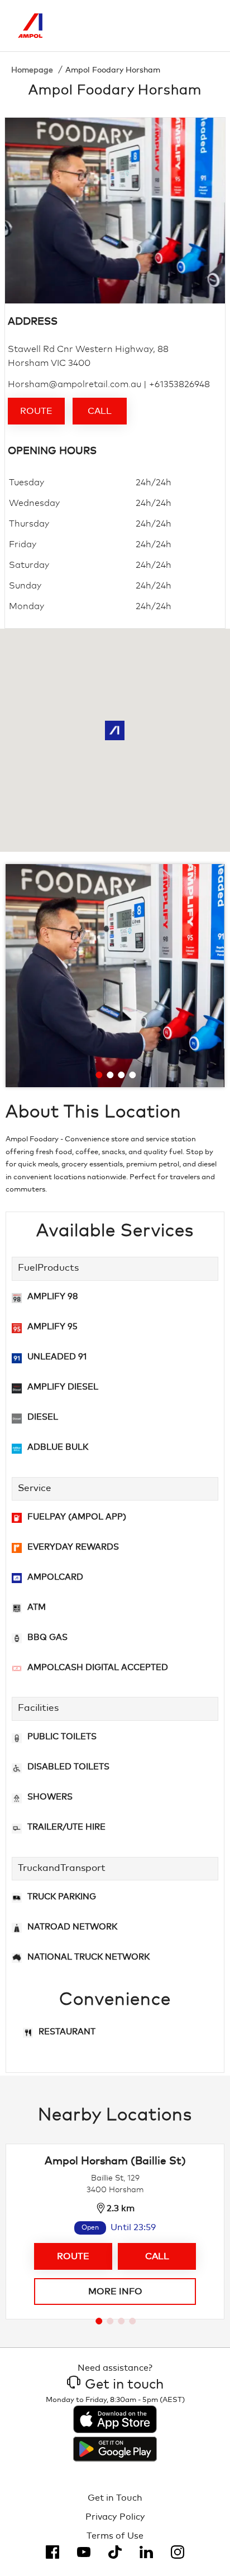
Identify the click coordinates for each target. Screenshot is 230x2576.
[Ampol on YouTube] (84, 2552)
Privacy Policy (115, 2517)
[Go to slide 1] (99, 1075)
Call (100, 411)
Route (36, 411)
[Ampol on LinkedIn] (146, 2552)
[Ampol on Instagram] (178, 2552)
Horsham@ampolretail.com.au (75, 384)
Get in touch (124, 2385)
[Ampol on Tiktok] (115, 2552)
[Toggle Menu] (204, 26)
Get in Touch (115, 2498)
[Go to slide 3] (121, 1075)
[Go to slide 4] (132, 1075)
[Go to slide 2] (110, 1075)
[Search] (157, 26)
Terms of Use (115, 2536)
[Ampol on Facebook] (52, 2552)
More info (115, 2292)
